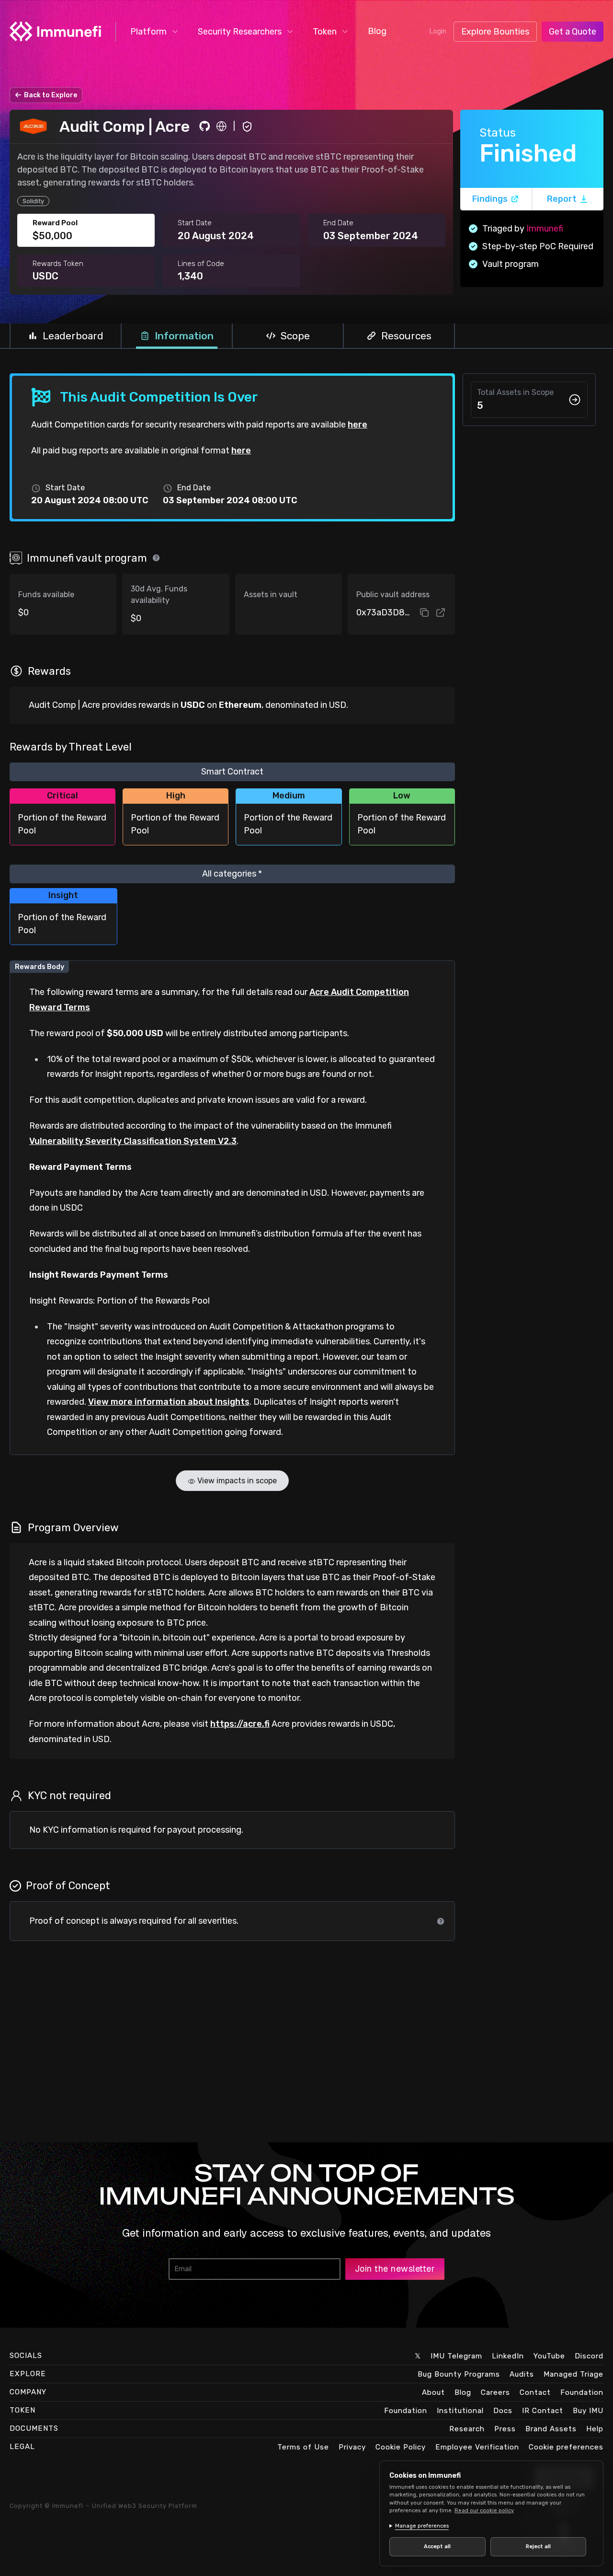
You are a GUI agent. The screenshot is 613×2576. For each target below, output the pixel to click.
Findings (490, 199)
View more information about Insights (169, 1402)
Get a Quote (573, 32)
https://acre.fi (240, 1724)
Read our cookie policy (484, 2511)
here (358, 425)
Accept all (437, 2547)
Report (562, 199)
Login (438, 31)
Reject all (538, 2547)
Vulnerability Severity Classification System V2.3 (133, 1141)
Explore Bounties (495, 32)
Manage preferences (422, 2526)
